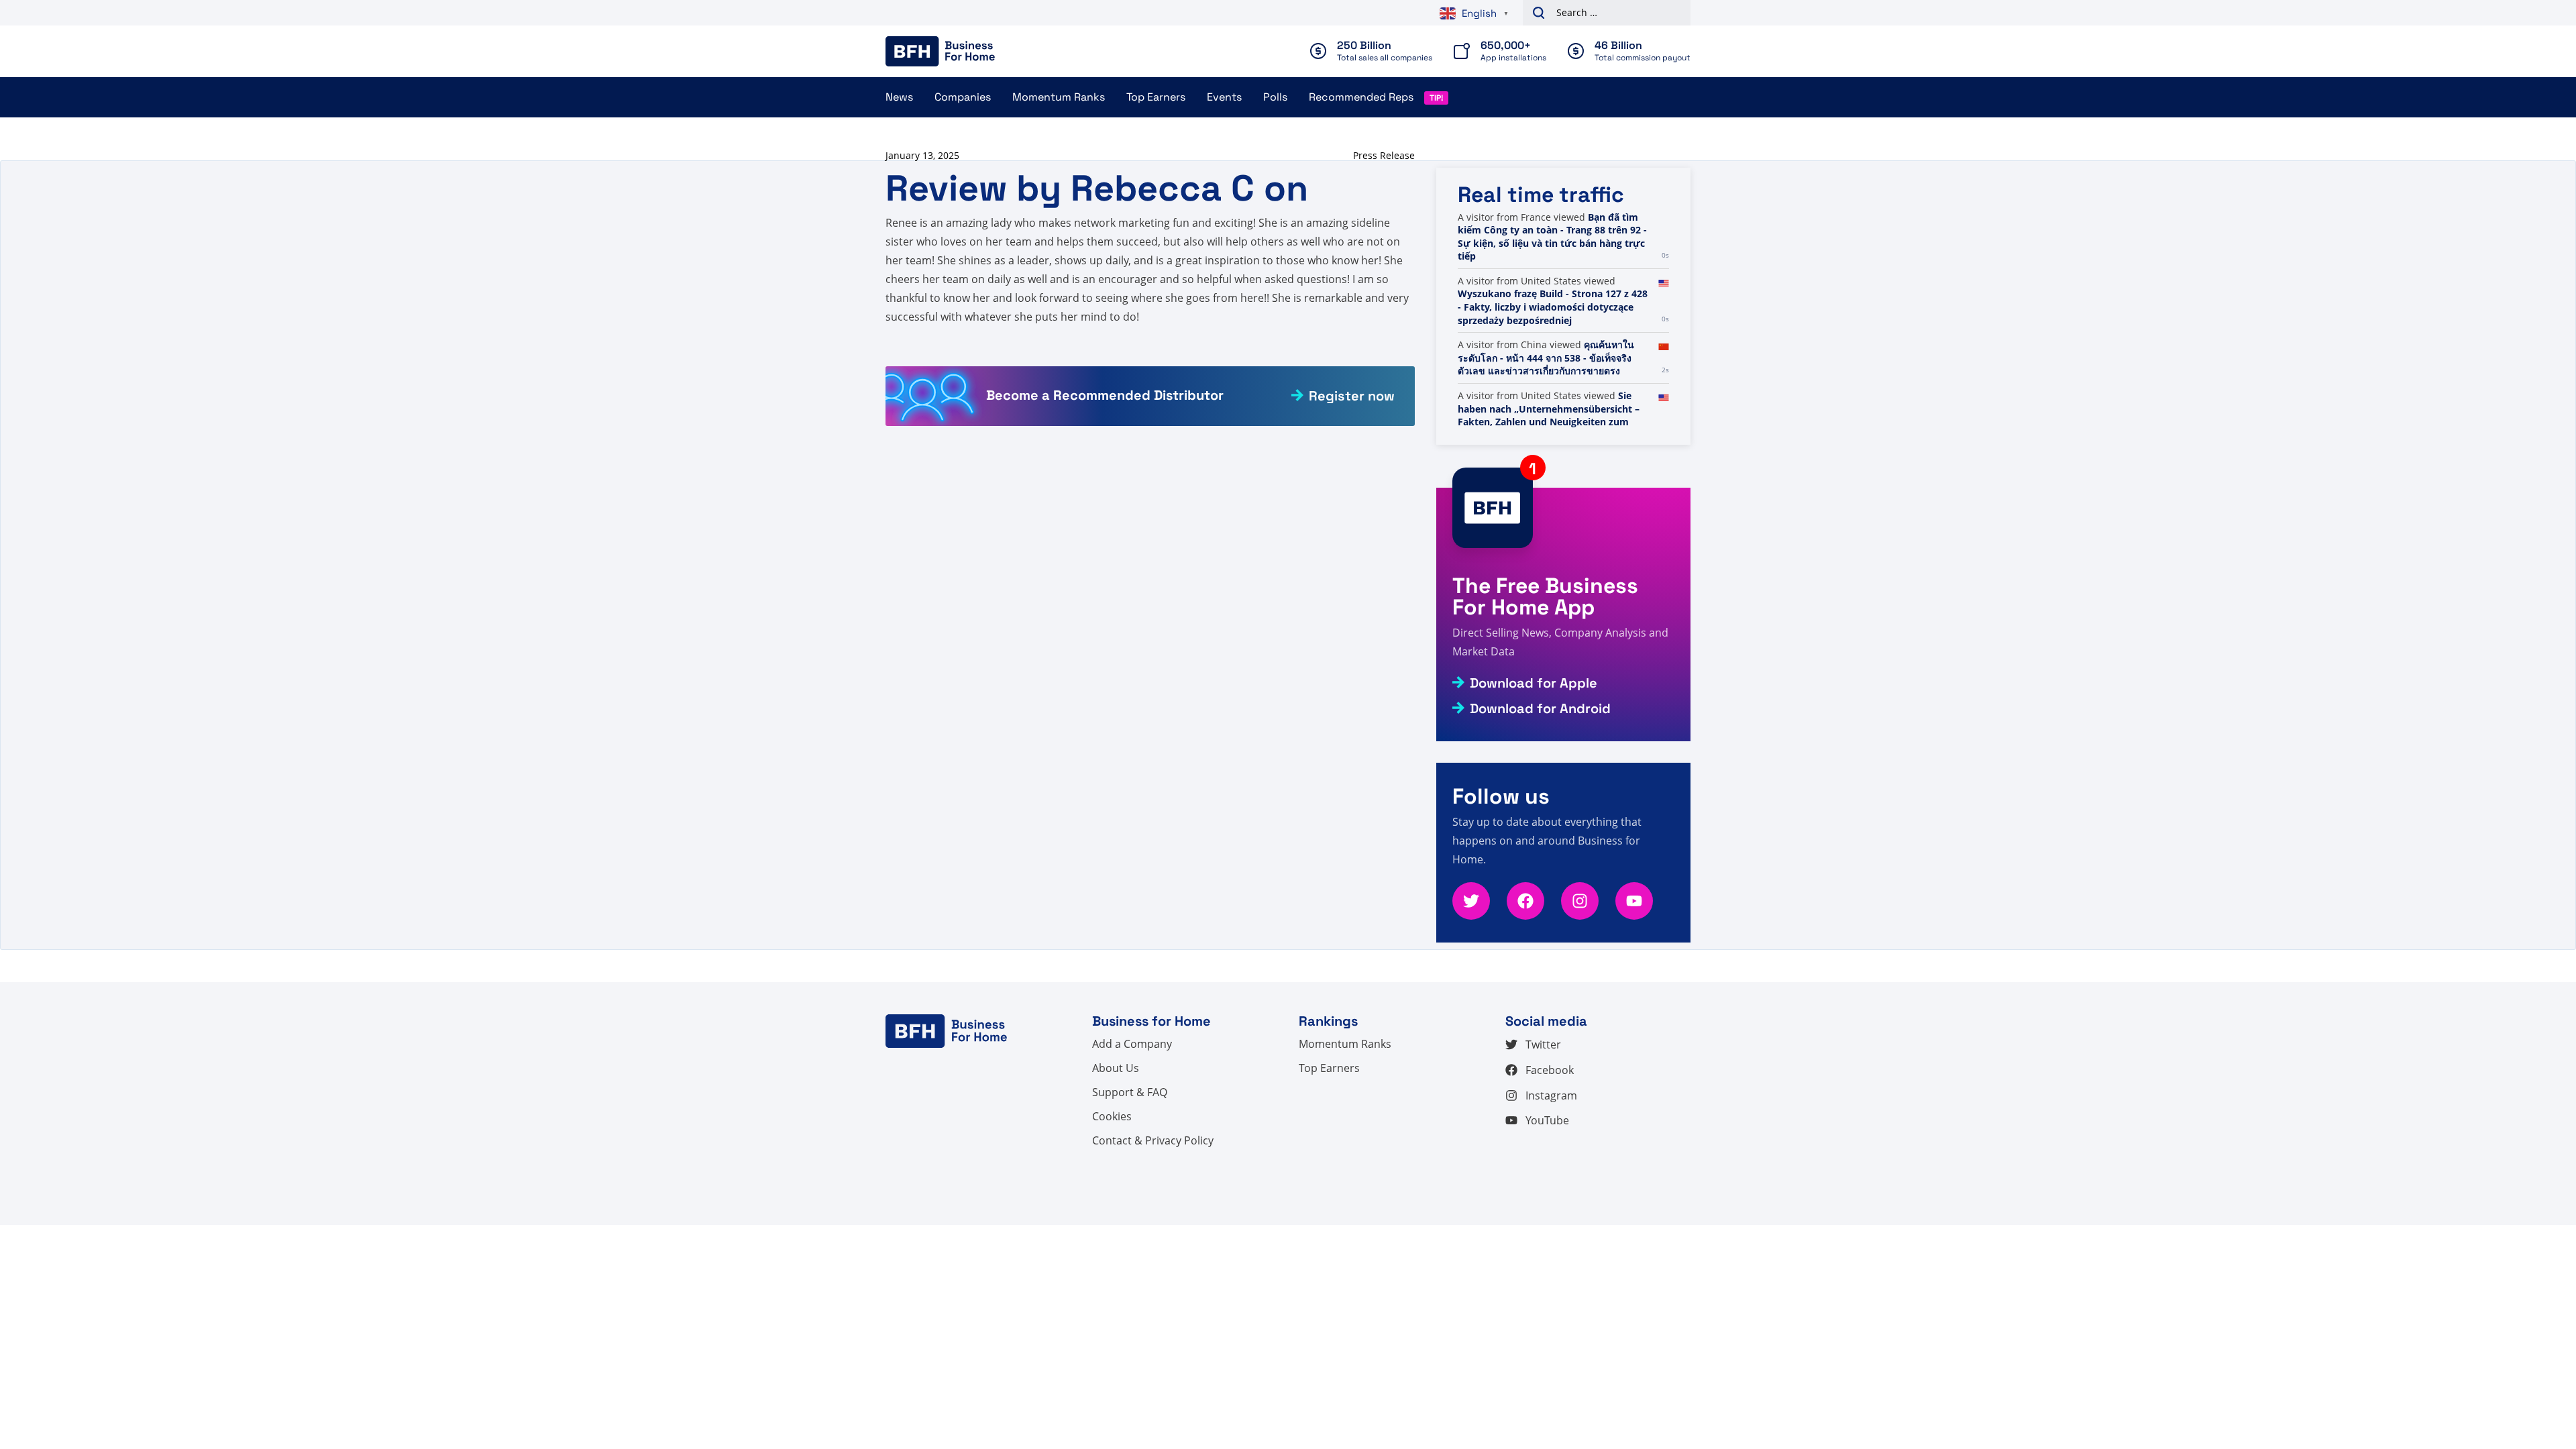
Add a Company (1132, 1044)
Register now (1352, 396)
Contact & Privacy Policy (1153, 1140)
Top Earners (1156, 97)
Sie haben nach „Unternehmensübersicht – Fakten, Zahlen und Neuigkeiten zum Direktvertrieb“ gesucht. (1549, 415)
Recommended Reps (1361, 97)
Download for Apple (1534, 683)
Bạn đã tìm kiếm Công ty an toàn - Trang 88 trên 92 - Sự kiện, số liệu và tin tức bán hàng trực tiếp (1552, 237)
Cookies (1112, 1116)
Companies (963, 97)
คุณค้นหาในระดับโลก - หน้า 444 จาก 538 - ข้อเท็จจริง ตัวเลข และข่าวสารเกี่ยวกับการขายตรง (1546, 358)
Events (1224, 97)
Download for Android (1540, 708)
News (899, 97)
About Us (1116, 1068)
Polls (1275, 97)
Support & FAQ (1130, 1092)
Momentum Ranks (1059, 97)
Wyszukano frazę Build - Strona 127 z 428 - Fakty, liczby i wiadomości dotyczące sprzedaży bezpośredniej (1553, 307)
